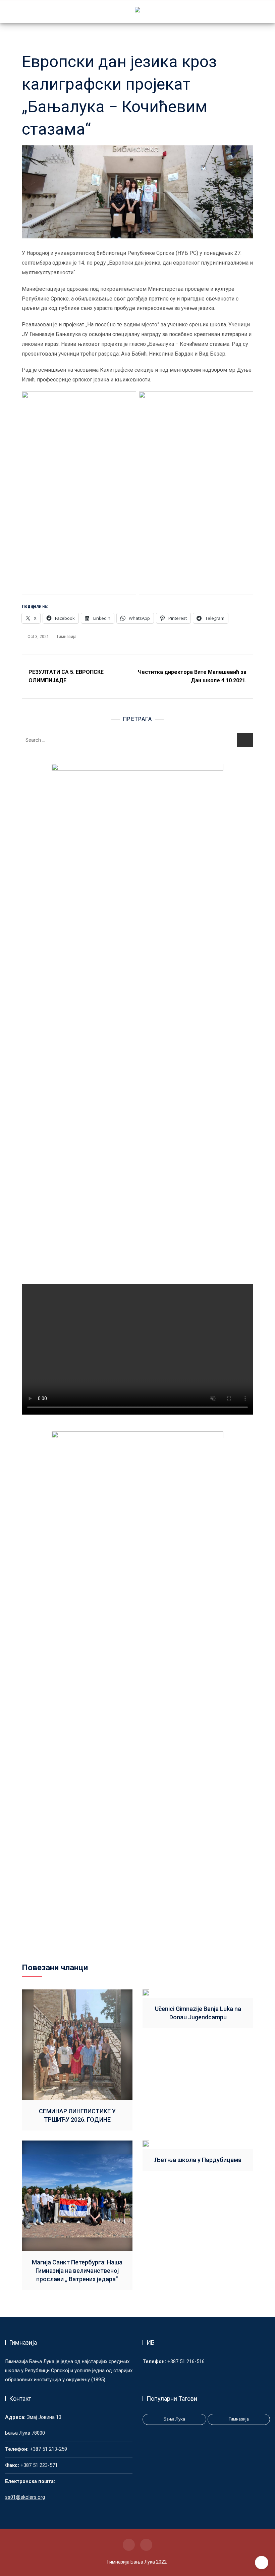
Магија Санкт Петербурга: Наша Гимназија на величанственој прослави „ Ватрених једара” (77, 2271)
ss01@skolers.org (25, 2497)
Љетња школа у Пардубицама (198, 2160)
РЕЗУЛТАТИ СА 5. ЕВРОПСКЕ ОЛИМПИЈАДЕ (66, 676)
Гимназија (67, 637)
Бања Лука (174, 2419)
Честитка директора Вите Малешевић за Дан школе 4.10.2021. (192, 676)
